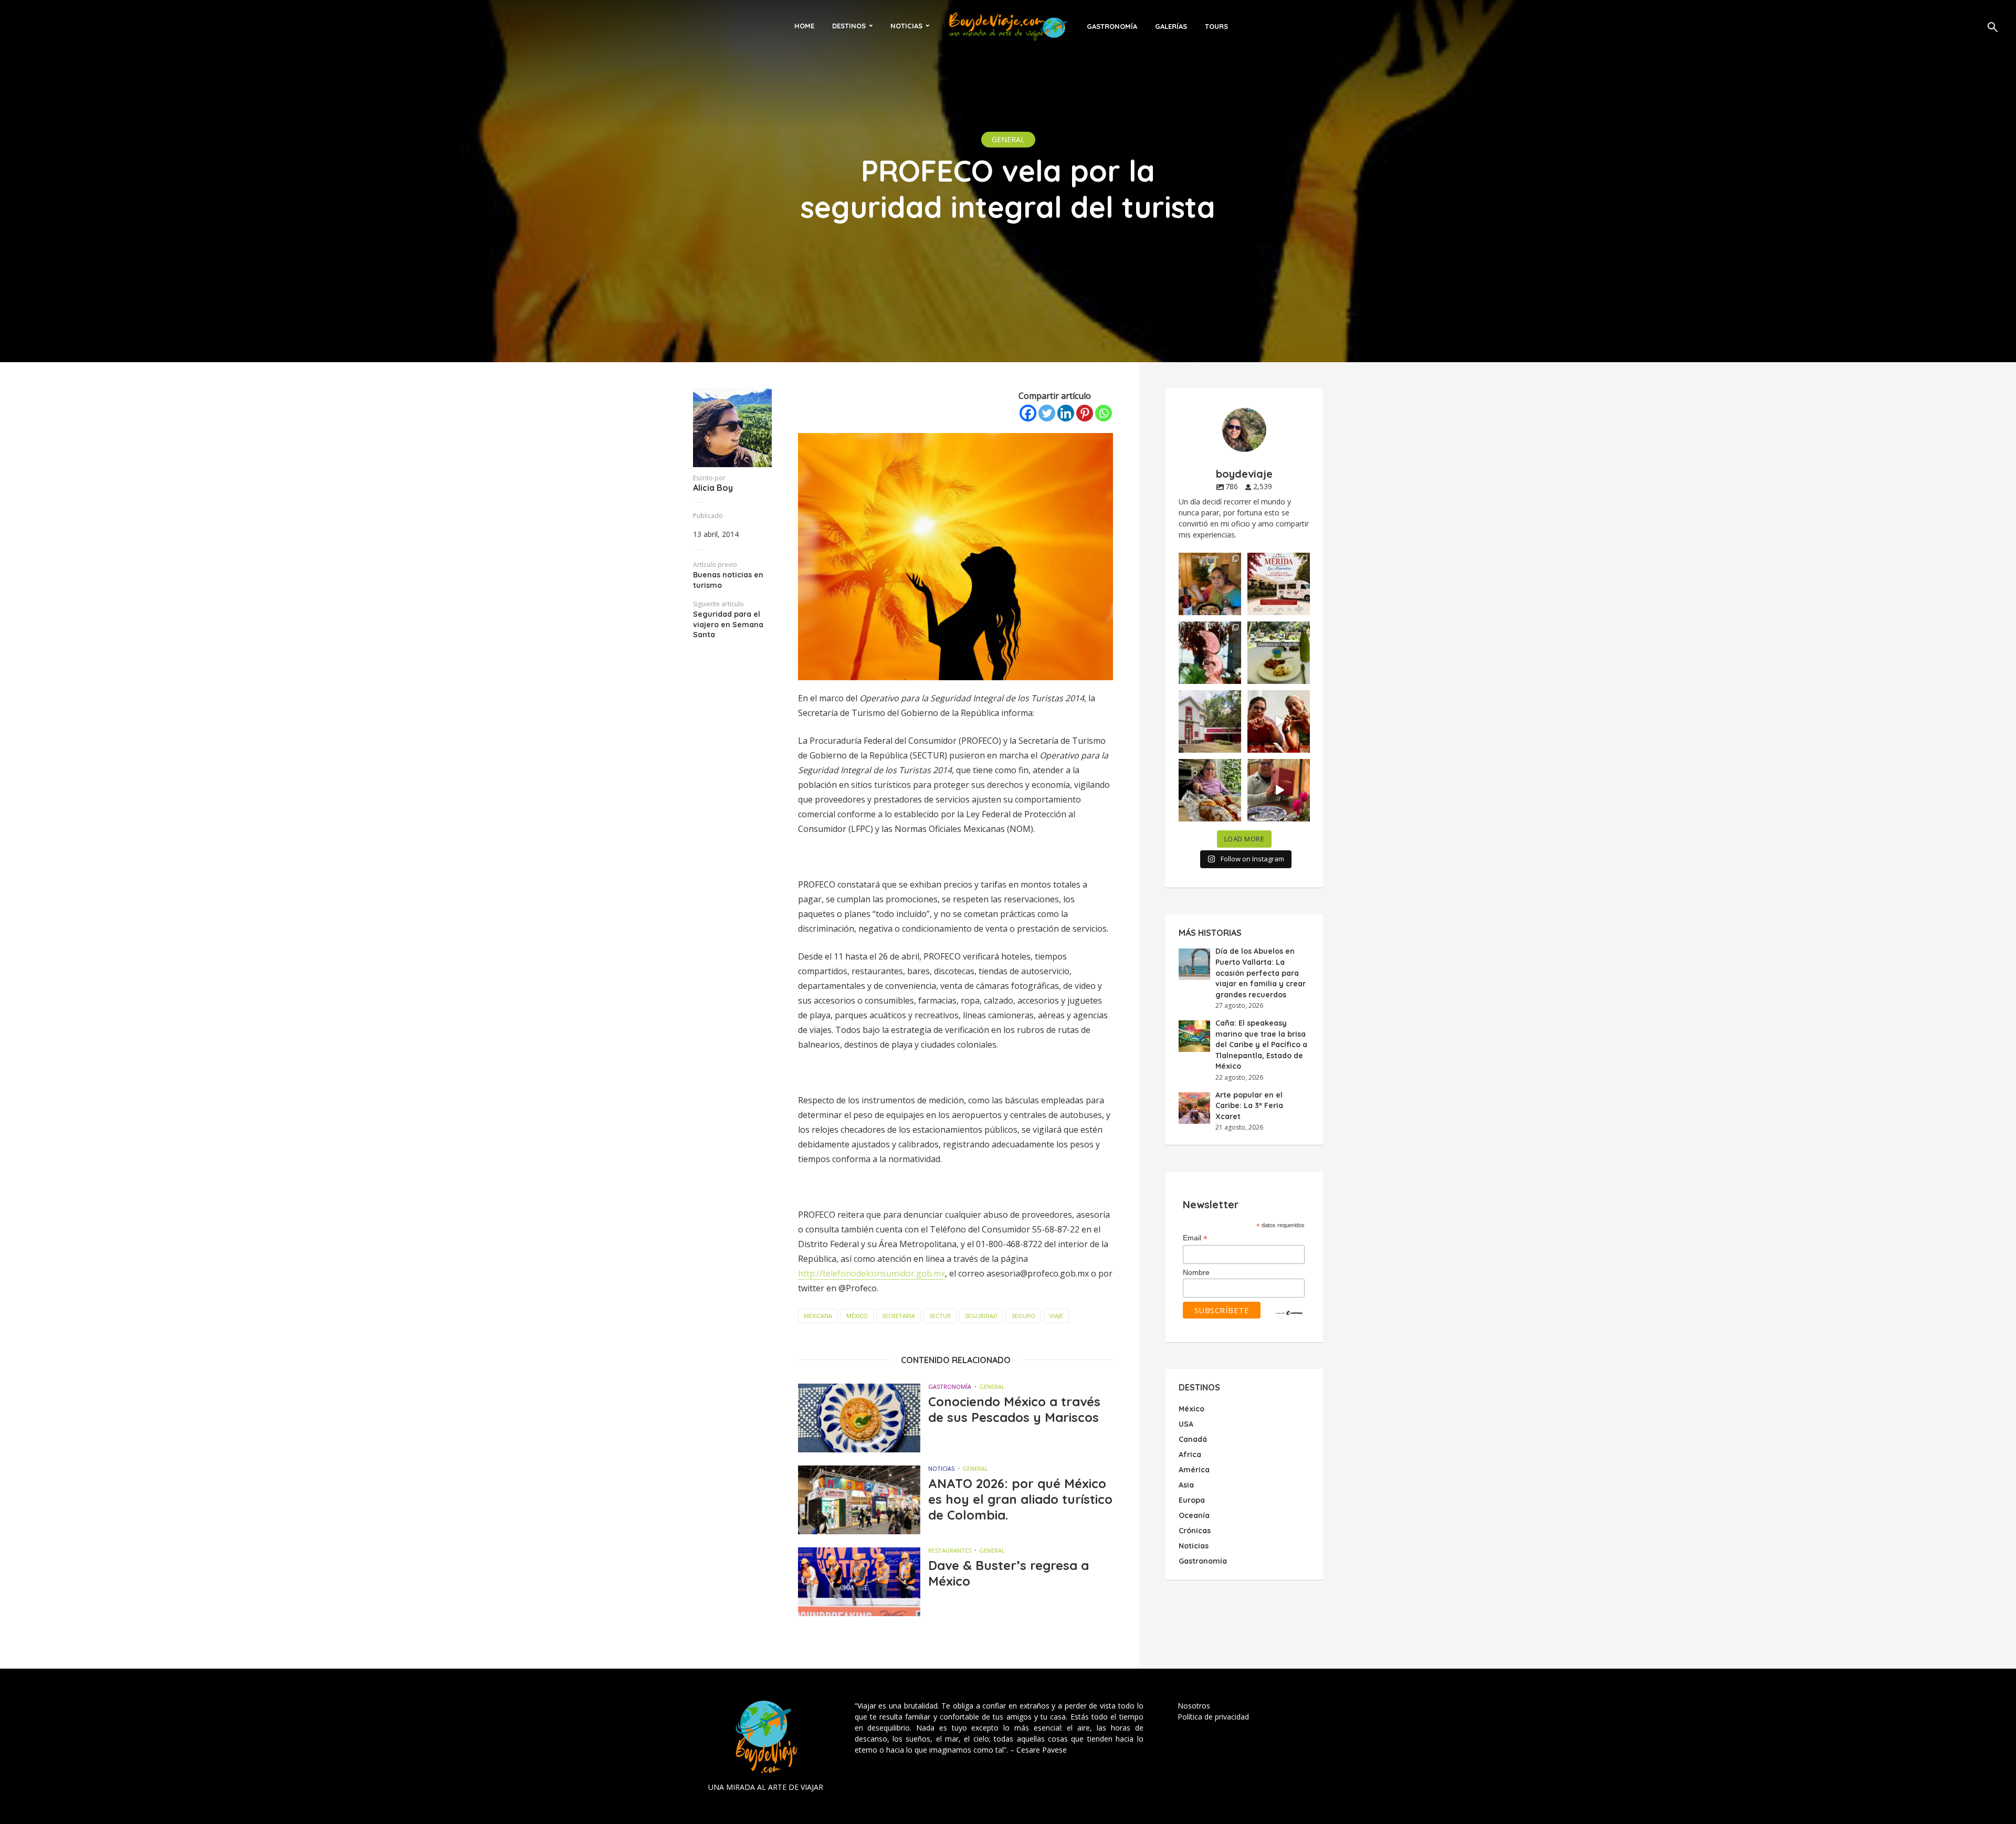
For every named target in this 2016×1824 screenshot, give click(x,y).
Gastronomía (1112, 26)
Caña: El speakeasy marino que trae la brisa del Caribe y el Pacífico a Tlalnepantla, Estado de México (1261, 1045)
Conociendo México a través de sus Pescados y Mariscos (1014, 1409)
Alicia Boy (713, 488)
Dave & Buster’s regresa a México (1009, 1573)
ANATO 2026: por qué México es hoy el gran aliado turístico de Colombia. (1020, 1499)
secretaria (899, 1316)
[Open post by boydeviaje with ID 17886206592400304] (1279, 790)
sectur (940, 1316)
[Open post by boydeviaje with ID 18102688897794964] (1210, 790)
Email (1195, 1238)
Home (804, 26)
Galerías (1171, 26)
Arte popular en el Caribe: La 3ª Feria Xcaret (1249, 1106)
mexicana (818, 1316)
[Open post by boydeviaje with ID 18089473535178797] (1210, 721)
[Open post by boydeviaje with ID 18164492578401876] (1279, 721)
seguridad (981, 1316)
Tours (1216, 26)
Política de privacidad (1213, 1717)
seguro (1023, 1316)
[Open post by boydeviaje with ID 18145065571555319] (1210, 584)
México (857, 1316)
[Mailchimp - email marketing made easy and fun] (1289, 1312)
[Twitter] (1047, 413)
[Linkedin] (1066, 413)
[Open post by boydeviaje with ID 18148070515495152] (1279, 584)
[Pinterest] (1085, 413)
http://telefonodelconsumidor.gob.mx (871, 1273)
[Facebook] (1028, 413)
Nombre (1196, 1272)
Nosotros (1194, 1706)
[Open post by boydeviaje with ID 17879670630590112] (1210, 653)
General (1008, 139)
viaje (1056, 1316)
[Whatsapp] (1104, 413)
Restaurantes (950, 1550)
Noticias (906, 26)
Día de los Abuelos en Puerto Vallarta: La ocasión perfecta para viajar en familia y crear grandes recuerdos (1261, 973)
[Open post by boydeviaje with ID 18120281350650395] (1279, 653)
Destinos (849, 26)
